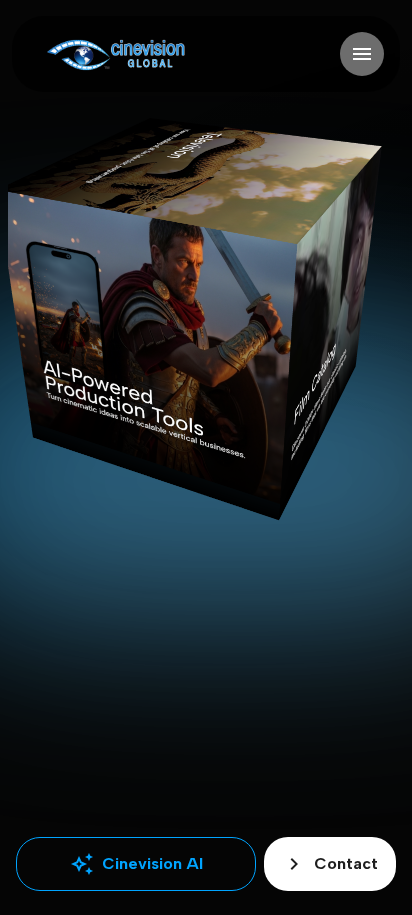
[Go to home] (115, 54)
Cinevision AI (136, 864)
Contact (330, 864)
